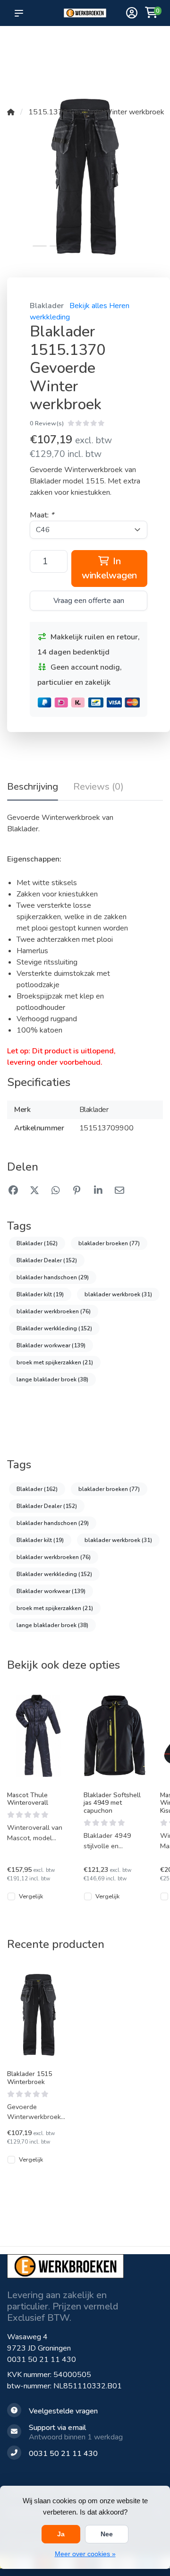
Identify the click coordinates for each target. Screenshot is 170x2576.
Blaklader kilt (40, 1294)
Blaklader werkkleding (54, 1328)
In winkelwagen (109, 568)
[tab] (98, 789)
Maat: (42, 515)
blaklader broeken (109, 1243)
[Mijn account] (132, 14)
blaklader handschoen (53, 1277)
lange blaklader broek (52, 1379)
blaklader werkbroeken (54, 1311)
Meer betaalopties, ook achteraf (88, 48)
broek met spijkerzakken (55, 1362)
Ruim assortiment (125, 43)
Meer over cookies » (85, 2554)
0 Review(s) (47, 423)
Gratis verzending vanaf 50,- (23, 48)
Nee (107, 2534)
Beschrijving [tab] (33, 787)
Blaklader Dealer (47, 1260)
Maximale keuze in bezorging (54, 57)
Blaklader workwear (51, 1345)
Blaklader (47, 306)
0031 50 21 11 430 (42, 2360)
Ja (61, 2534)
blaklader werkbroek (118, 1294)
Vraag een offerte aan (89, 601)
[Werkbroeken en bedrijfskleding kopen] (85, 13)
